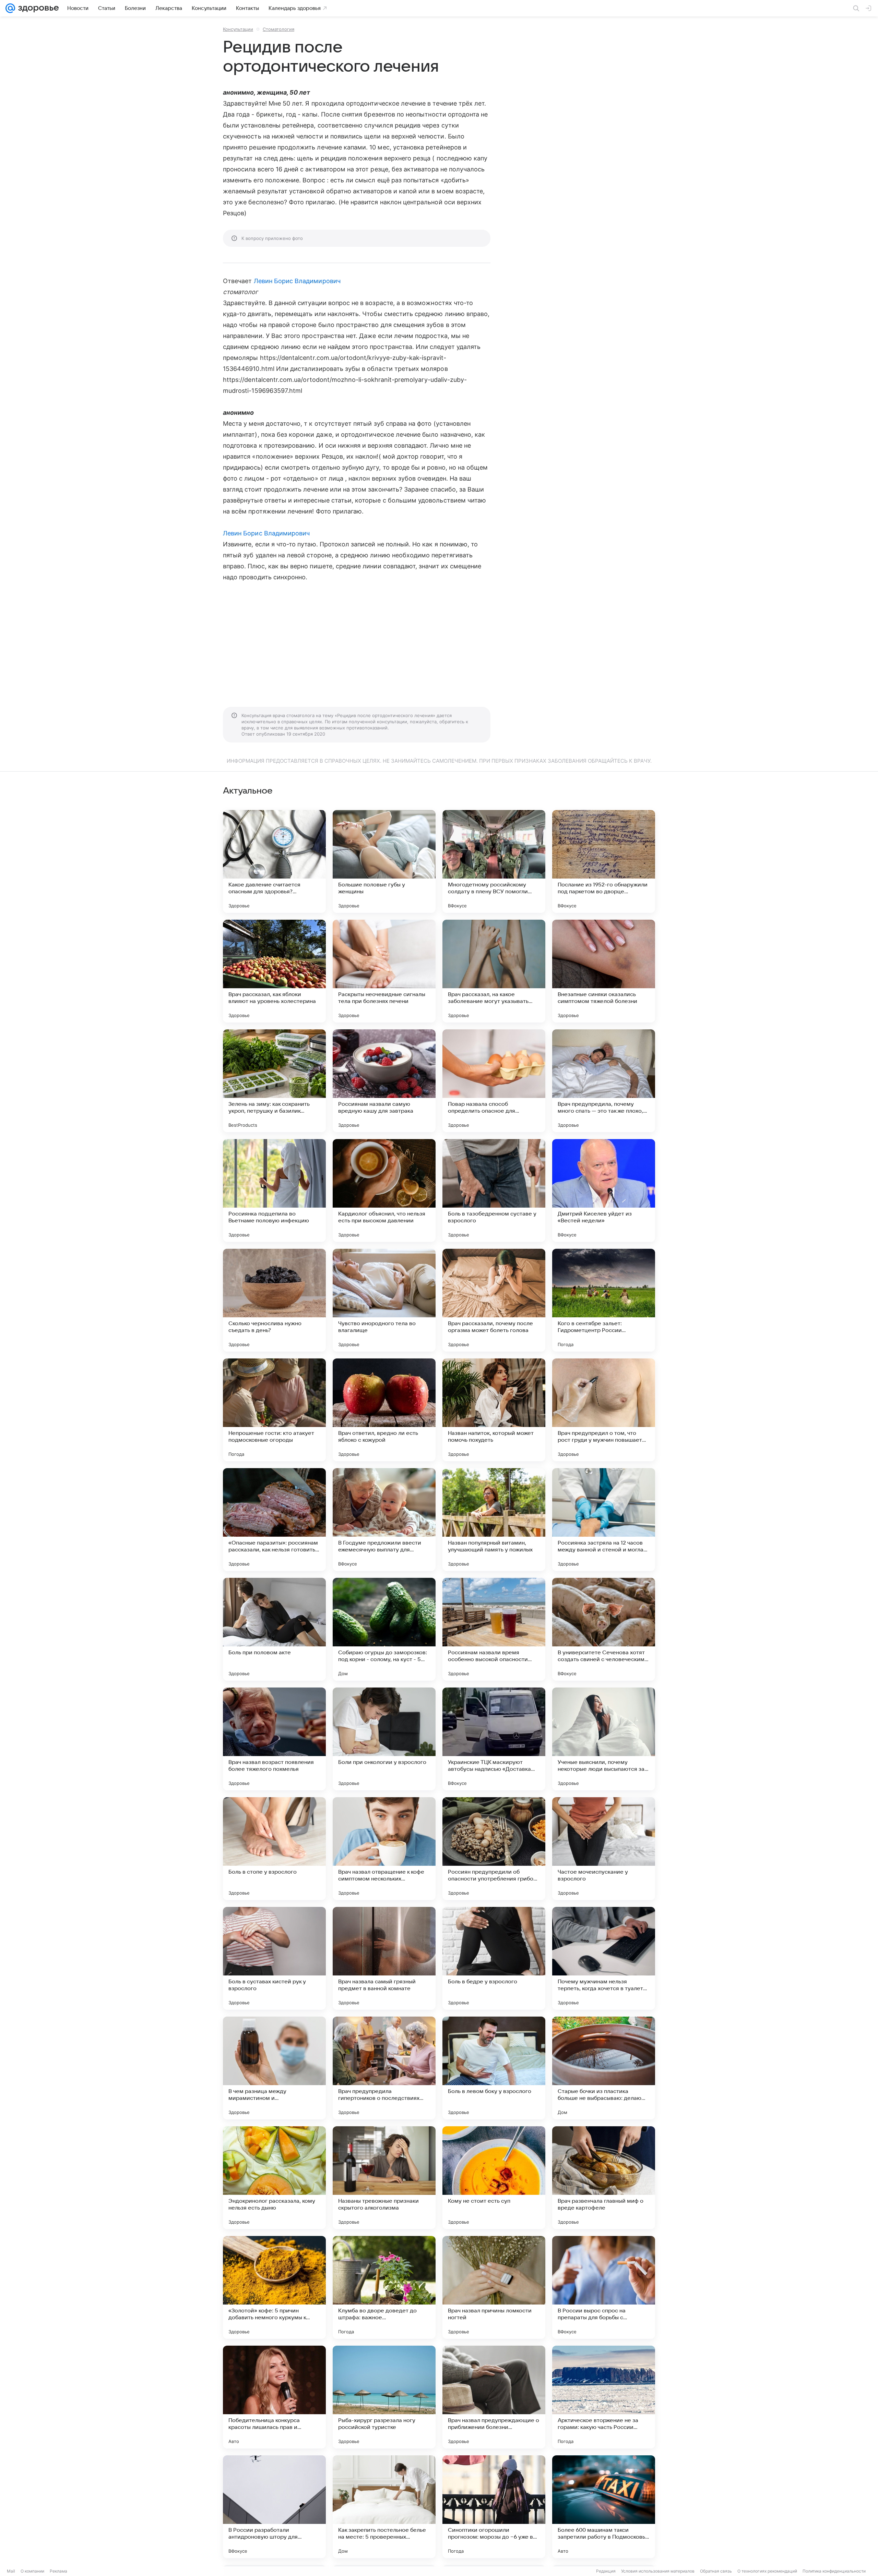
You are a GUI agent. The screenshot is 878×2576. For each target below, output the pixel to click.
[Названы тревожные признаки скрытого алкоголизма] (384, 2178)
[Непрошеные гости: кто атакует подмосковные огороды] (274, 1410)
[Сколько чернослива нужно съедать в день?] (274, 1300)
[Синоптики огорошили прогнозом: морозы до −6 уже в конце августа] (494, 2507)
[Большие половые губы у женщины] (384, 861)
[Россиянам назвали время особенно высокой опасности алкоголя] (494, 1629)
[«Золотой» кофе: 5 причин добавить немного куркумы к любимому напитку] (274, 2287)
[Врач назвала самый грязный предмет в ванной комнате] (384, 1958)
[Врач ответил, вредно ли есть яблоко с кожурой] (384, 1410)
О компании (32, 2571)
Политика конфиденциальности (834, 2571)
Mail (11, 2571)
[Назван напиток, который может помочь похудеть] (494, 1410)
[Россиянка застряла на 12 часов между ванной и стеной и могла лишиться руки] (604, 1520)
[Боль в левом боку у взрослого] (494, 2068)
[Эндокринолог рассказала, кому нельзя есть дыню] (274, 2178)
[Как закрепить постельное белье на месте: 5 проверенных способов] (384, 2507)
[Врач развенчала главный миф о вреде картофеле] (604, 2178)
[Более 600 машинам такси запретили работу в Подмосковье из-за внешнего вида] (604, 2507)
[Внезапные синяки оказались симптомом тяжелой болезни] (604, 971)
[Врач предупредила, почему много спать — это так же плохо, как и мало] (604, 1081)
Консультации (238, 29)
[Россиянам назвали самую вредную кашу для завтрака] (384, 1081)
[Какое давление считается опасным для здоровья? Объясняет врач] (274, 861)
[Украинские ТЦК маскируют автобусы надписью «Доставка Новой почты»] (494, 1739)
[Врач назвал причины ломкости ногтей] (494, 2287)
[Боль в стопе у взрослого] (274, 1849)
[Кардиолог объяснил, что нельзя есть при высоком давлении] (384, 1190)
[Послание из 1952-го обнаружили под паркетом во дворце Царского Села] (604, 861)
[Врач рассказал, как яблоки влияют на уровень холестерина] (274, 971)
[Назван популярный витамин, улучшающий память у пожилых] (494, 1520)
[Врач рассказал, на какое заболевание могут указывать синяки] (494, 971)
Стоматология (278, 29)
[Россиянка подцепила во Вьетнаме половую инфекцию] (274, 1190)
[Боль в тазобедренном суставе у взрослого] (494, 1190)
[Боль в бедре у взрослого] (494, 1958)
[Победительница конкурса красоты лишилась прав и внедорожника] (274, 2397)
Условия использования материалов (658, 2571)
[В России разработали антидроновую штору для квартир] (274, 2507)
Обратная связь (716, 2571)
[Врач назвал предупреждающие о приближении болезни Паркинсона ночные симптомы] (494, 2397)
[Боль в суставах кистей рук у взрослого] (274, 1958)
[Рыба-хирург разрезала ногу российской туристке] (384, 2397)
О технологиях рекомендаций (767, 2571)
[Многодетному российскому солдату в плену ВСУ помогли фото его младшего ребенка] (494, 861)
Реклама (58, 2571)
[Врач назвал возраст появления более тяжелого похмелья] (274, 1739)
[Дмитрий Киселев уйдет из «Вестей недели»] (604, 1190)
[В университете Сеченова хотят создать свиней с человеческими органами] (604, 1629)
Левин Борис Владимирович (297, 281)
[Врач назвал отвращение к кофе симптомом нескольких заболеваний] (384, 1849)
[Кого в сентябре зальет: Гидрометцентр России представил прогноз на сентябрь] (604, 1300)
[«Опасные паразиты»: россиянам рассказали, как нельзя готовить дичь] (274, 1520)
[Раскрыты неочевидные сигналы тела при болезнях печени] (384, 971)
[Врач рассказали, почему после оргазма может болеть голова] (494, 1300)
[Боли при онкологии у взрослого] (384, 1739)
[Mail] (10, 8)
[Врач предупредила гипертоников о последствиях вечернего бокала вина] (384, 2068)
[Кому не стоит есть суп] (494, 2178)
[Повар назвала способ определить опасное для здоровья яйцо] (494, 1081)
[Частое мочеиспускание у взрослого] (604, 1849)
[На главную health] (37, 8)
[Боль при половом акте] (274, 1629)
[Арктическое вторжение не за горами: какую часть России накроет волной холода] (604, 2397)
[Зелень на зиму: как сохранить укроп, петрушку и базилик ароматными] (274, 1081)
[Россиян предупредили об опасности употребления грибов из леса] (494, 1849)
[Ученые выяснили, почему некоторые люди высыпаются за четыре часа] (604, 1739)
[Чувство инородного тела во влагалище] (384, 1300)
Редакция (606, 2571)
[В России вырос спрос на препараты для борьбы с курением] (604, 2287)
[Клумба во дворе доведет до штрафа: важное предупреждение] (384, 2287)
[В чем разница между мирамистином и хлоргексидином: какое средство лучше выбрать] (274, 2068)
